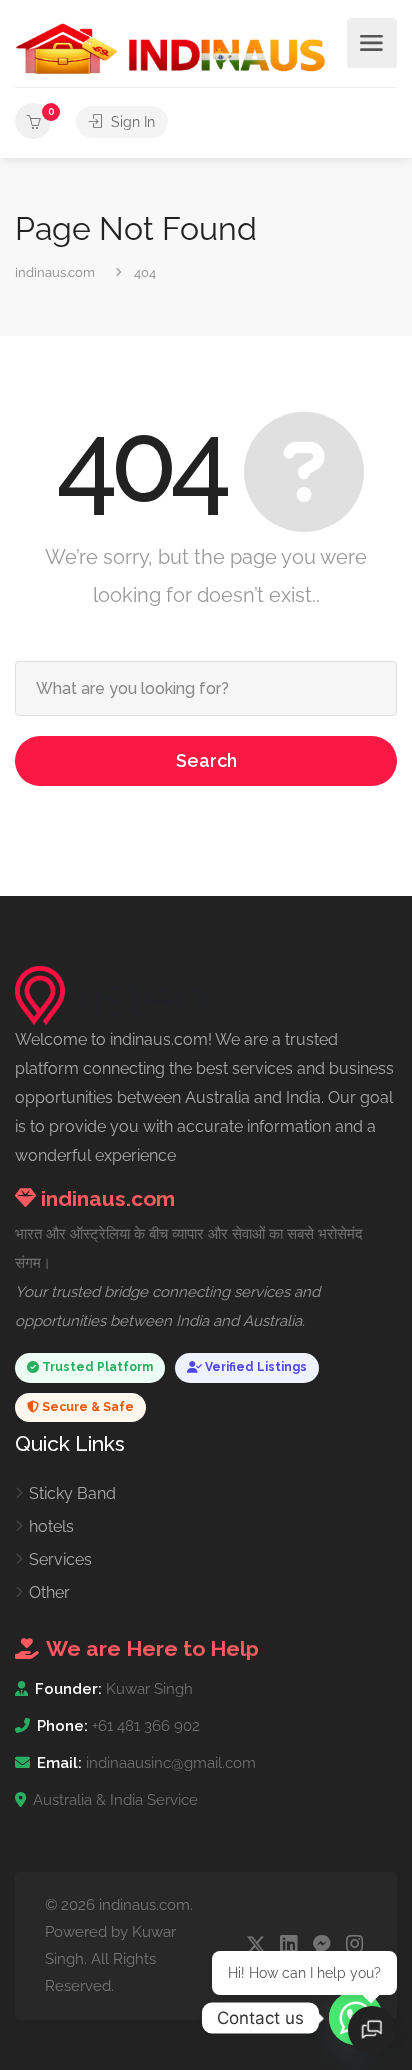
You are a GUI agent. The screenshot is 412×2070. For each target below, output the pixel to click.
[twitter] (255, 1945)
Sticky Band (72, 1493)
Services (60, 1559)
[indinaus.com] (171, 47)
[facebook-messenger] (321, 1945)
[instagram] (354, 1945)
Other (49, 1592)
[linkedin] (288, 1945)
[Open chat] (372, 2030)
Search (206, 760)
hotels (51, 1526)
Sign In (131, 122)
